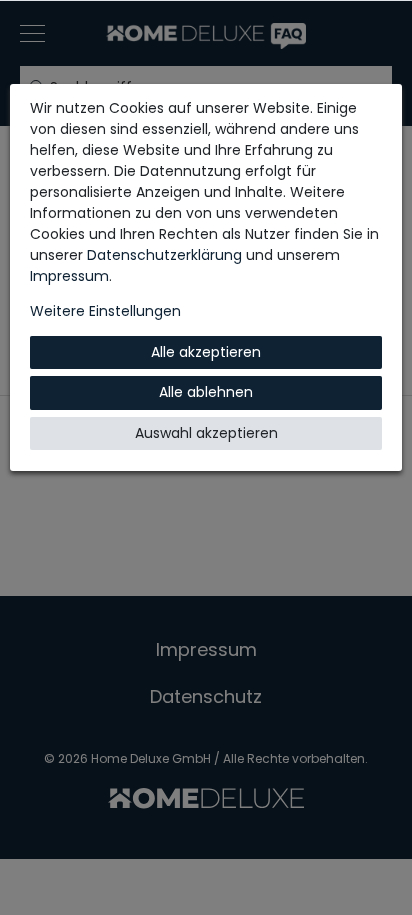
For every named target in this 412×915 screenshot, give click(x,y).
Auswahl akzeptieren (206, 433)
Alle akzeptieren (206, 352)
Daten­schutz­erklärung (164, 255)
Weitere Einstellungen (105, 311)
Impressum (69, 276)
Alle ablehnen (206, 392)
